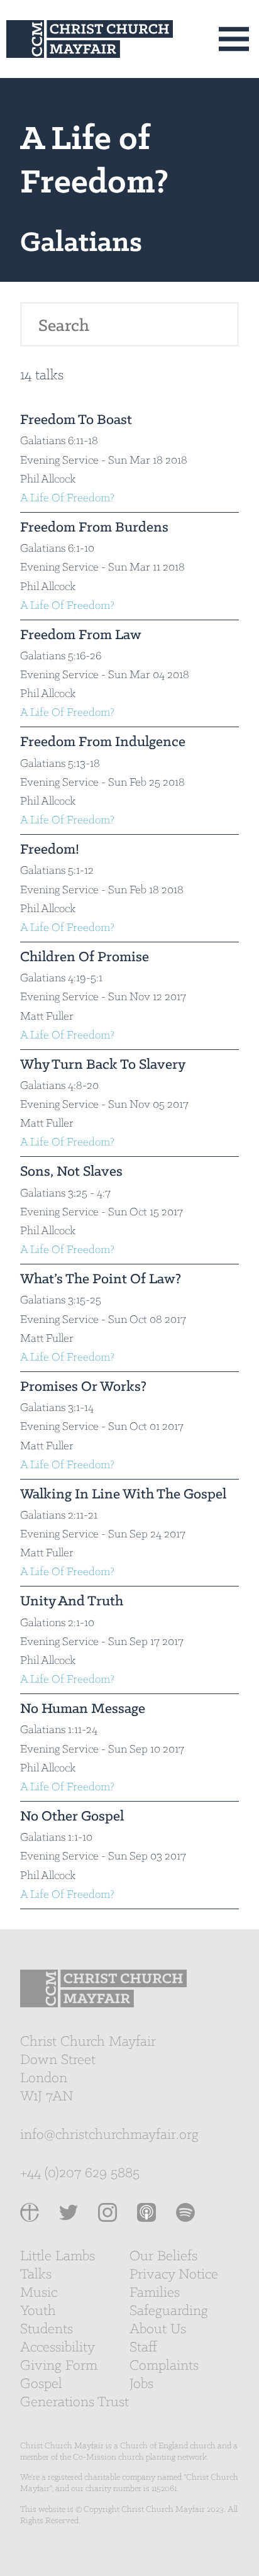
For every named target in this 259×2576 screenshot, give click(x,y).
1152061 (164, 2489)
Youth (38, 2311)
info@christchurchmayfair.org (109, 2135)
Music (39, 2293)
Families (155, 2293)
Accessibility (58, 2348)
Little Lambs (58, 2256)
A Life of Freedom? (67, 499)
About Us (158, 2329)
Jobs (141, 2384)
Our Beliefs (163, 2256)
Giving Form (59, 2366)
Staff (143, 2348)
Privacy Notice (174, 2275)
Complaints (164, 2366)
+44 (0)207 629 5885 (80, 2173)
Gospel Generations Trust (74, 2393)
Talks (36, 2275)
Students (47, 2329)
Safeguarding (169, 2311)
